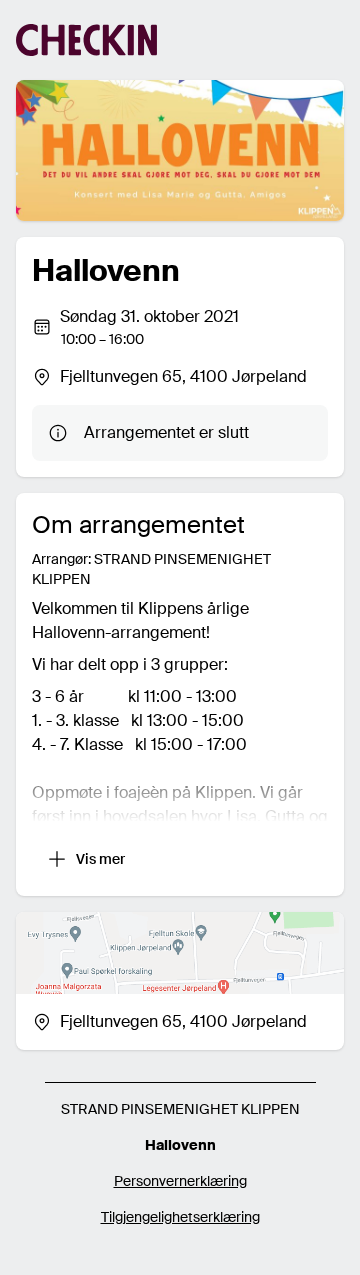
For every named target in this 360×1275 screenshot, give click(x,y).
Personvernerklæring (180, 1181)
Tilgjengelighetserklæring (180, 1217)
